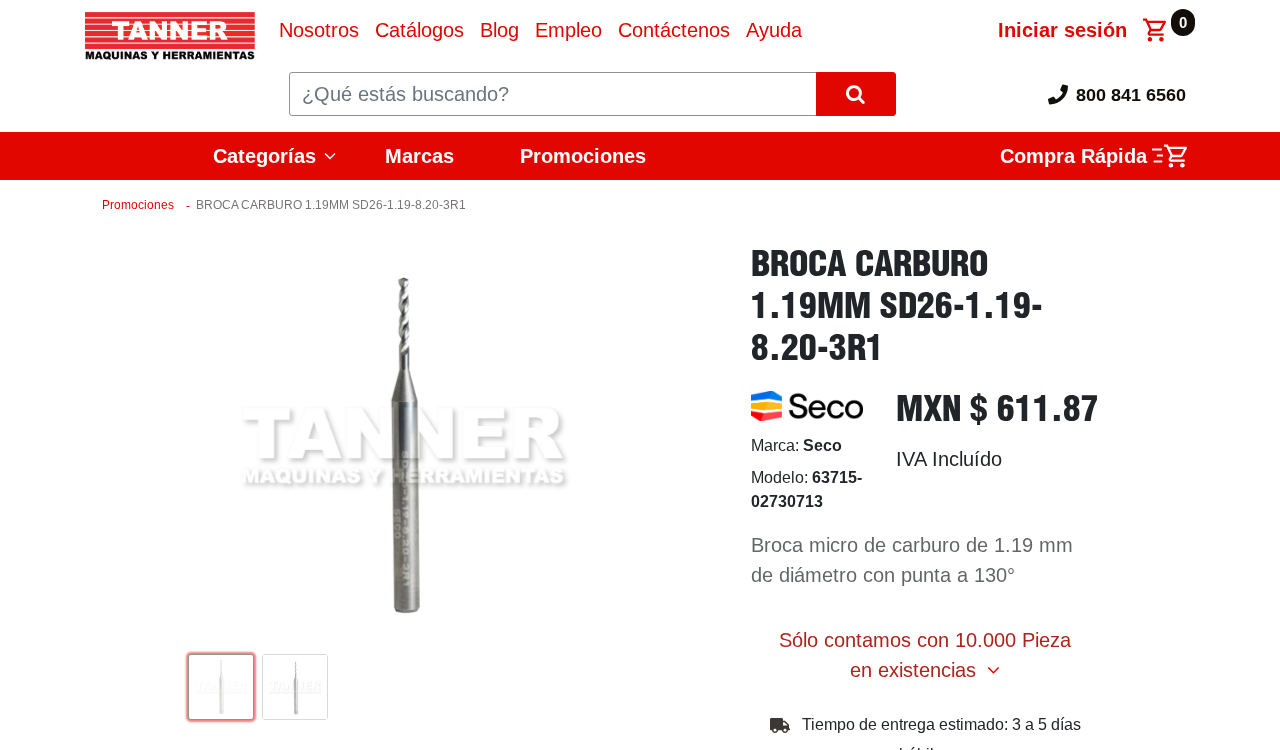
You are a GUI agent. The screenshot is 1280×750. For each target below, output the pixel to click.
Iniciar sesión (1062, 30)
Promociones (583, 156)
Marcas (419, 156)
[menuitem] (319, 30)
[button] (213, 446)
